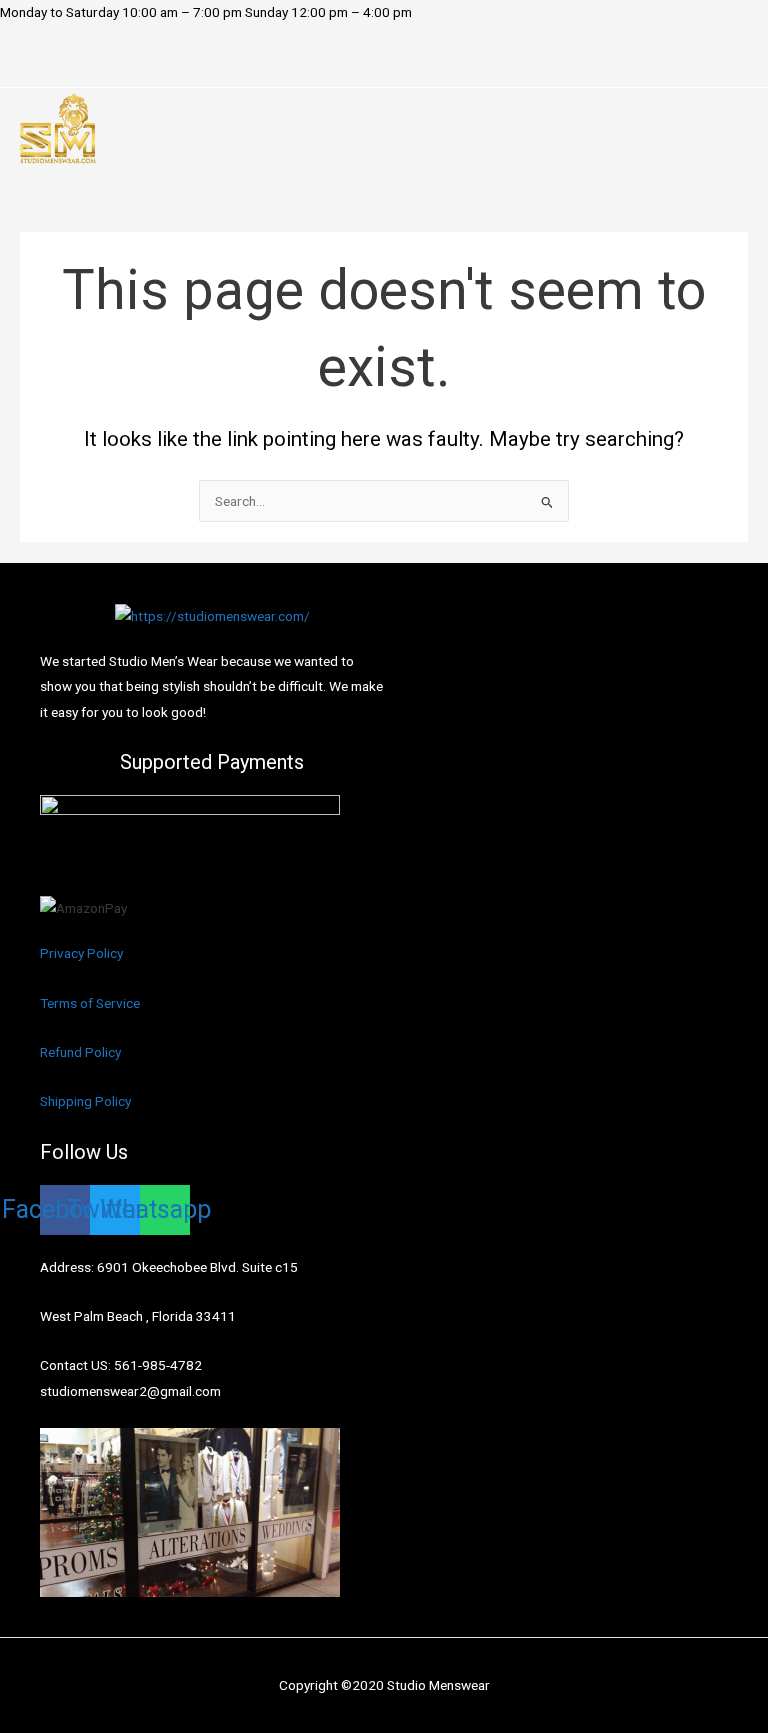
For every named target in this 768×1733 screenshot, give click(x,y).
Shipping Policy (85, 1101)
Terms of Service (90, 1003)
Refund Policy (80, 1052)
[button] (151, 67)
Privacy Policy (81, 953)
